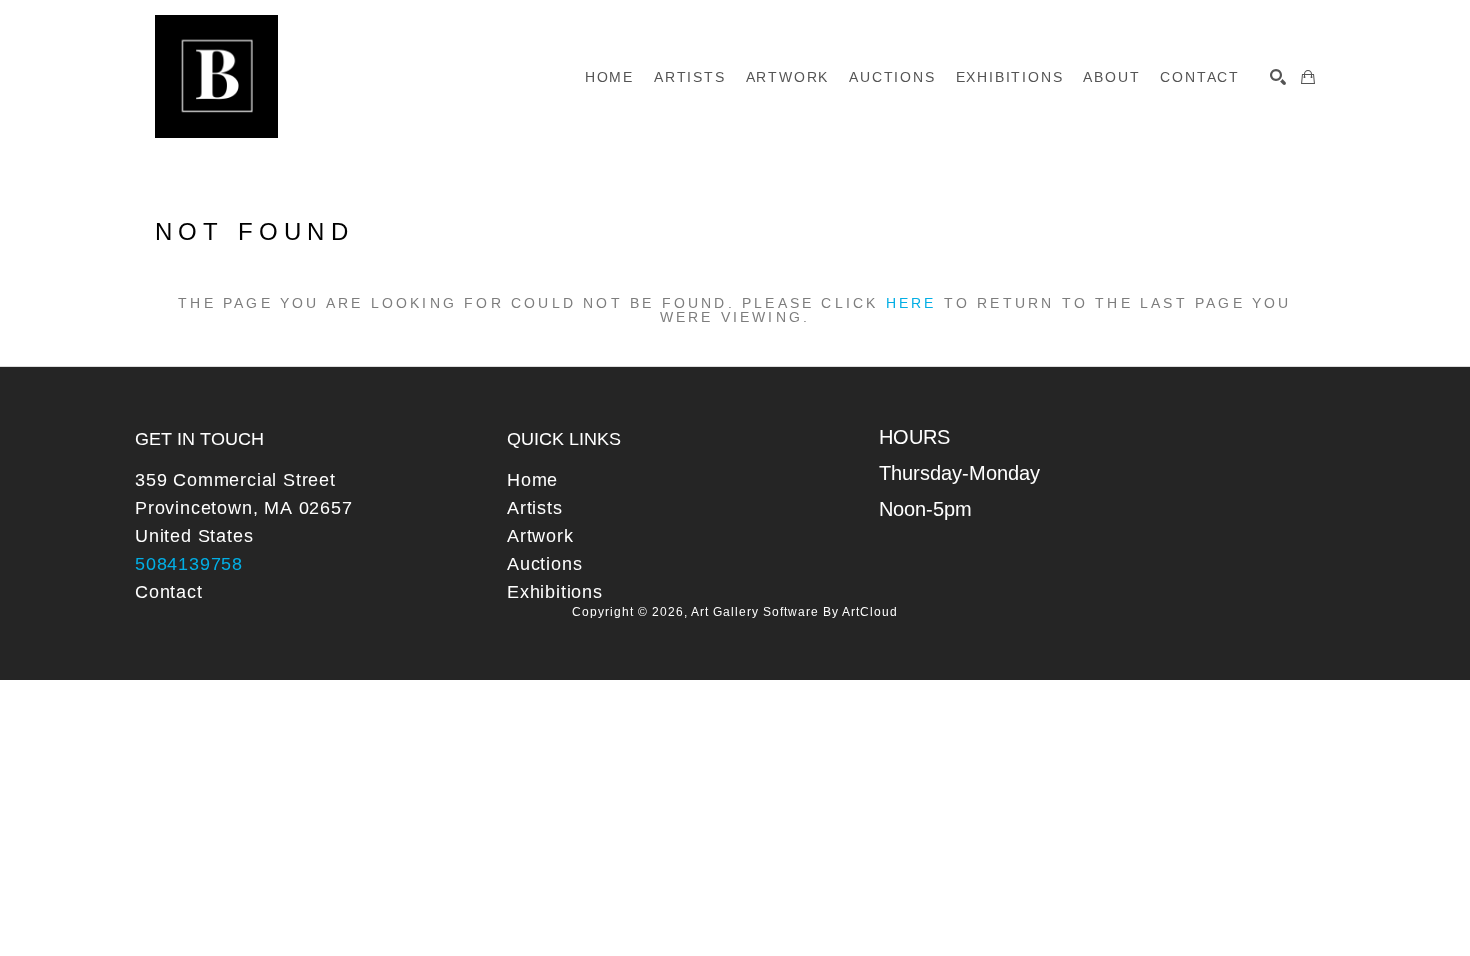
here (911, 303)
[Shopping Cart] (1308, 77)
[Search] (1278, 77)
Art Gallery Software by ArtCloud (794, 612)
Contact (169, 592)
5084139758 (189, 564)
